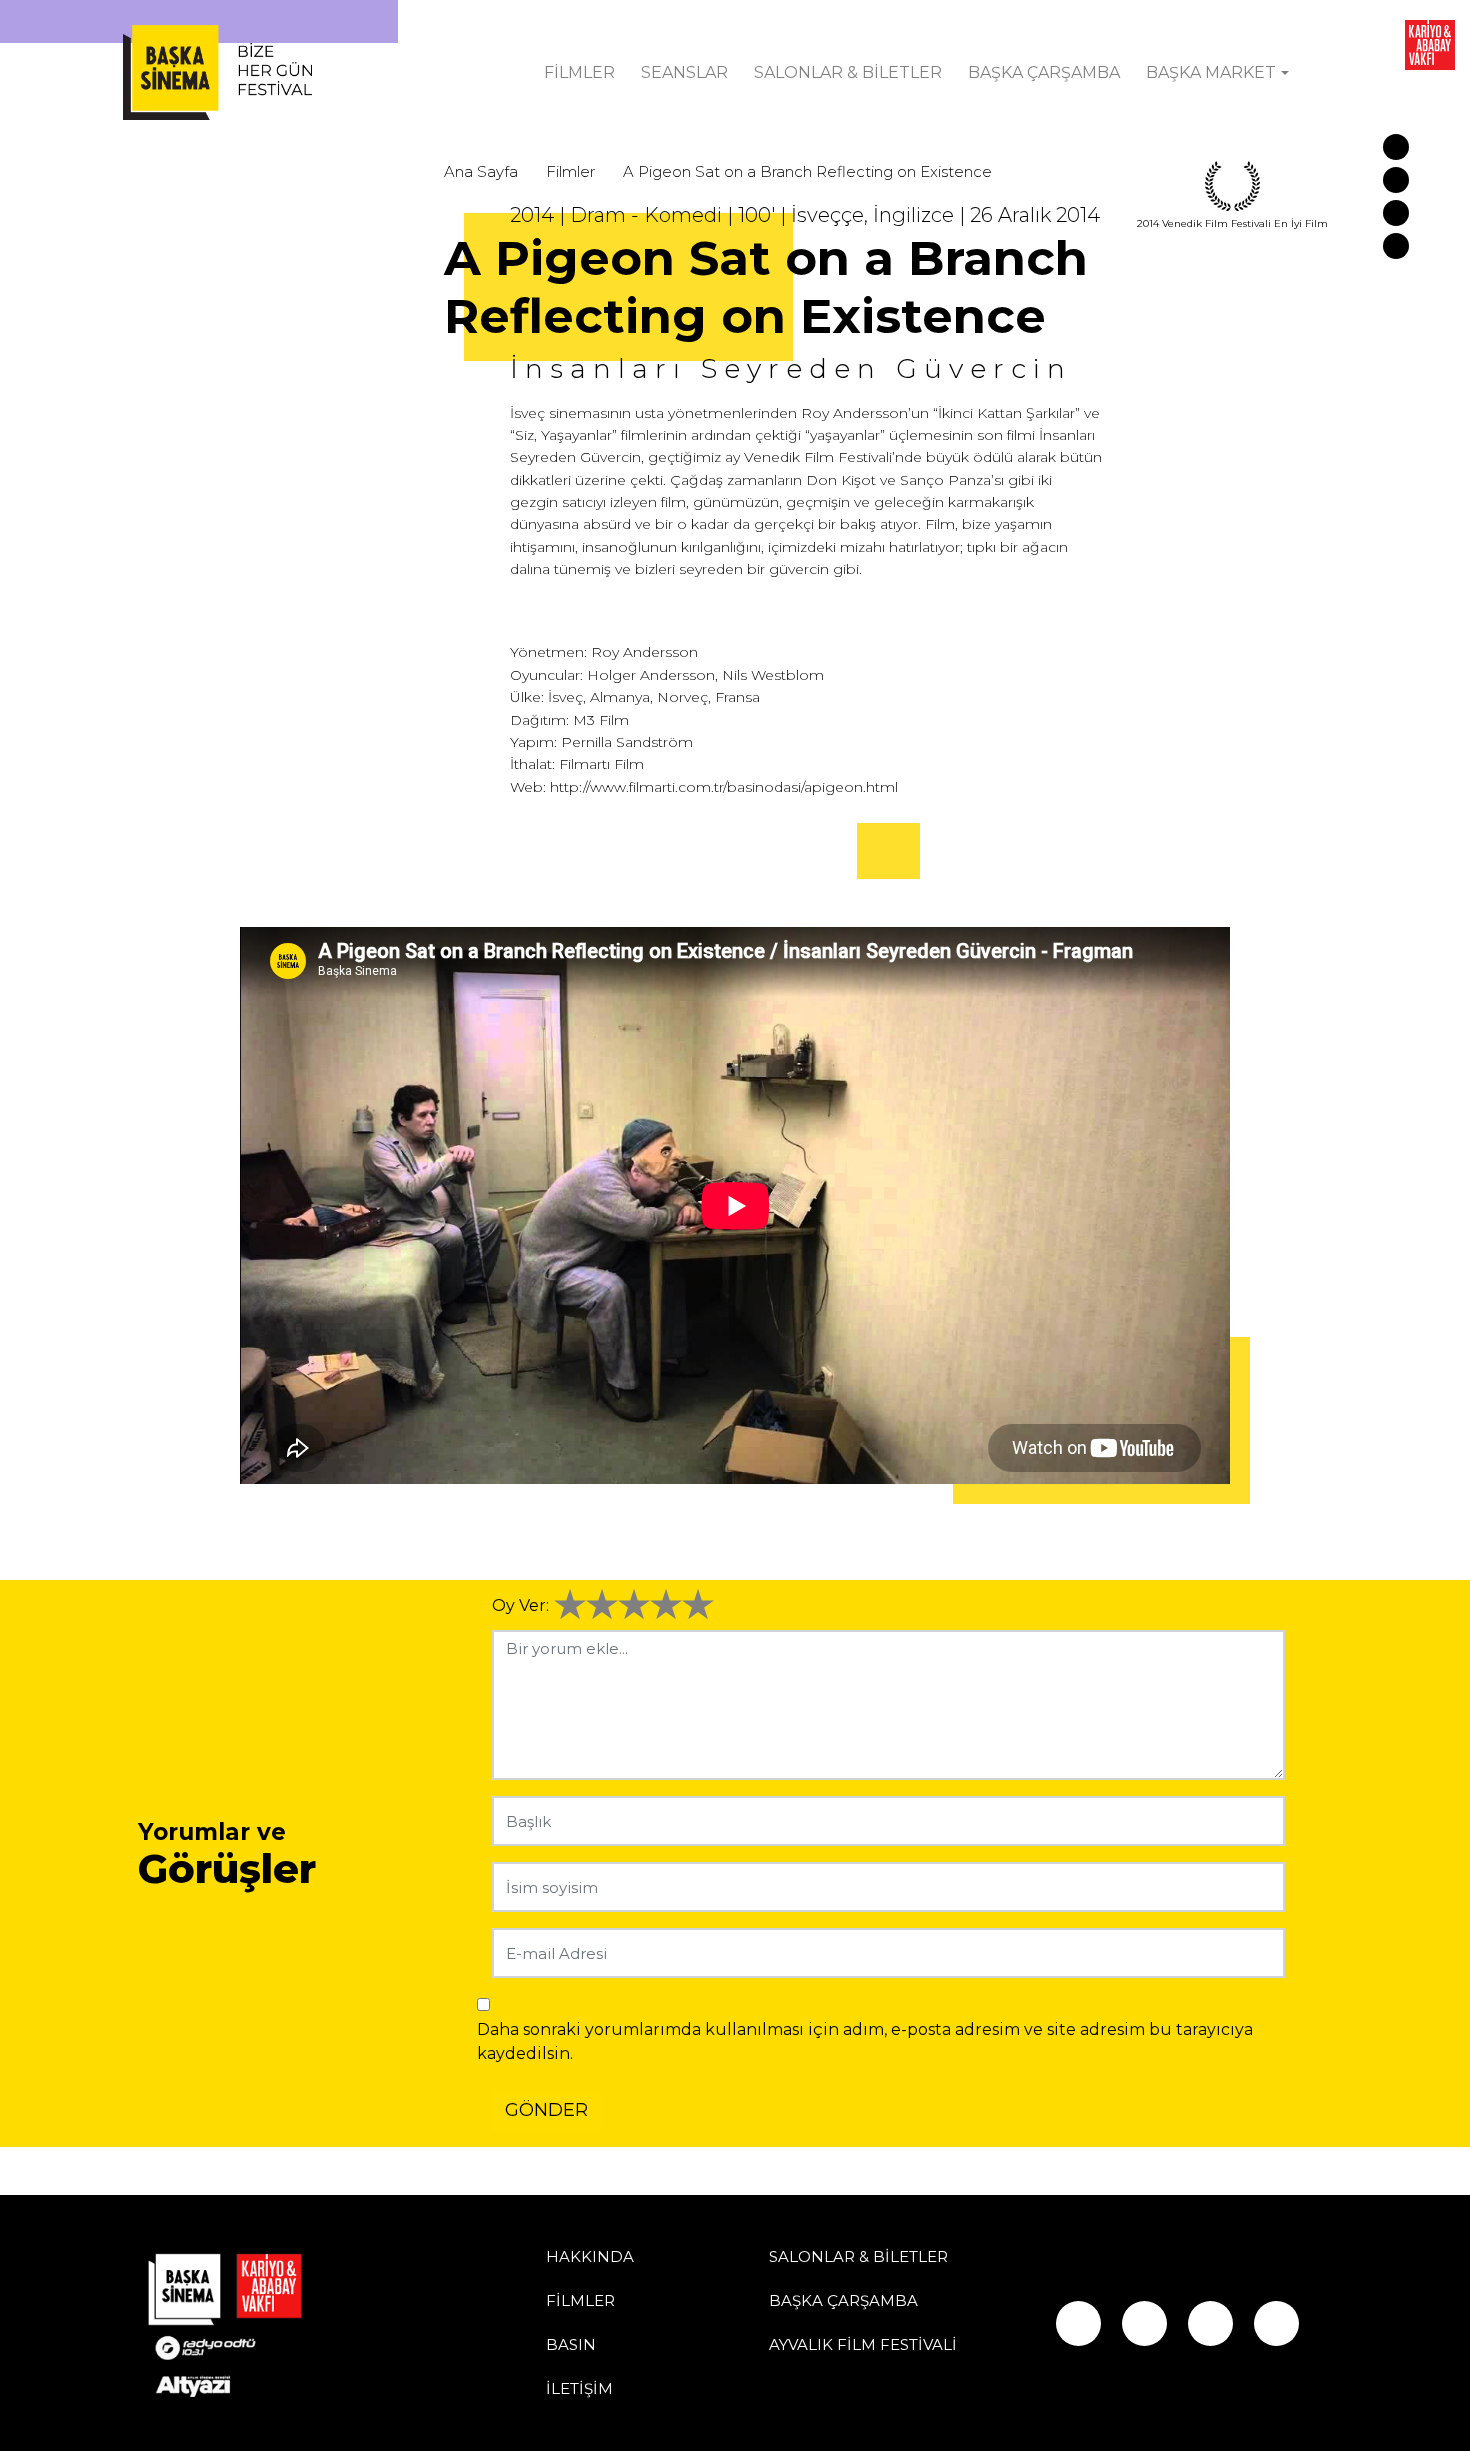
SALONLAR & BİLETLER (848, 72)
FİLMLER (579, 72)
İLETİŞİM (579, 2388)
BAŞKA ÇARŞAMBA (1044, 72)
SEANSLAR (684, 72)
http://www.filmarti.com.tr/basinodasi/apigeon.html (724, 787)
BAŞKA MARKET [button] (1211, 72)
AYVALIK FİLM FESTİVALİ (863, 2344)
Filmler (570, 171)
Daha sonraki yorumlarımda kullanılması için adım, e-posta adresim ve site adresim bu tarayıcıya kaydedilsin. (865, 2041)
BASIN (571, 2344)
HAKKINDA (590, 2256)
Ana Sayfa (481, 171)
